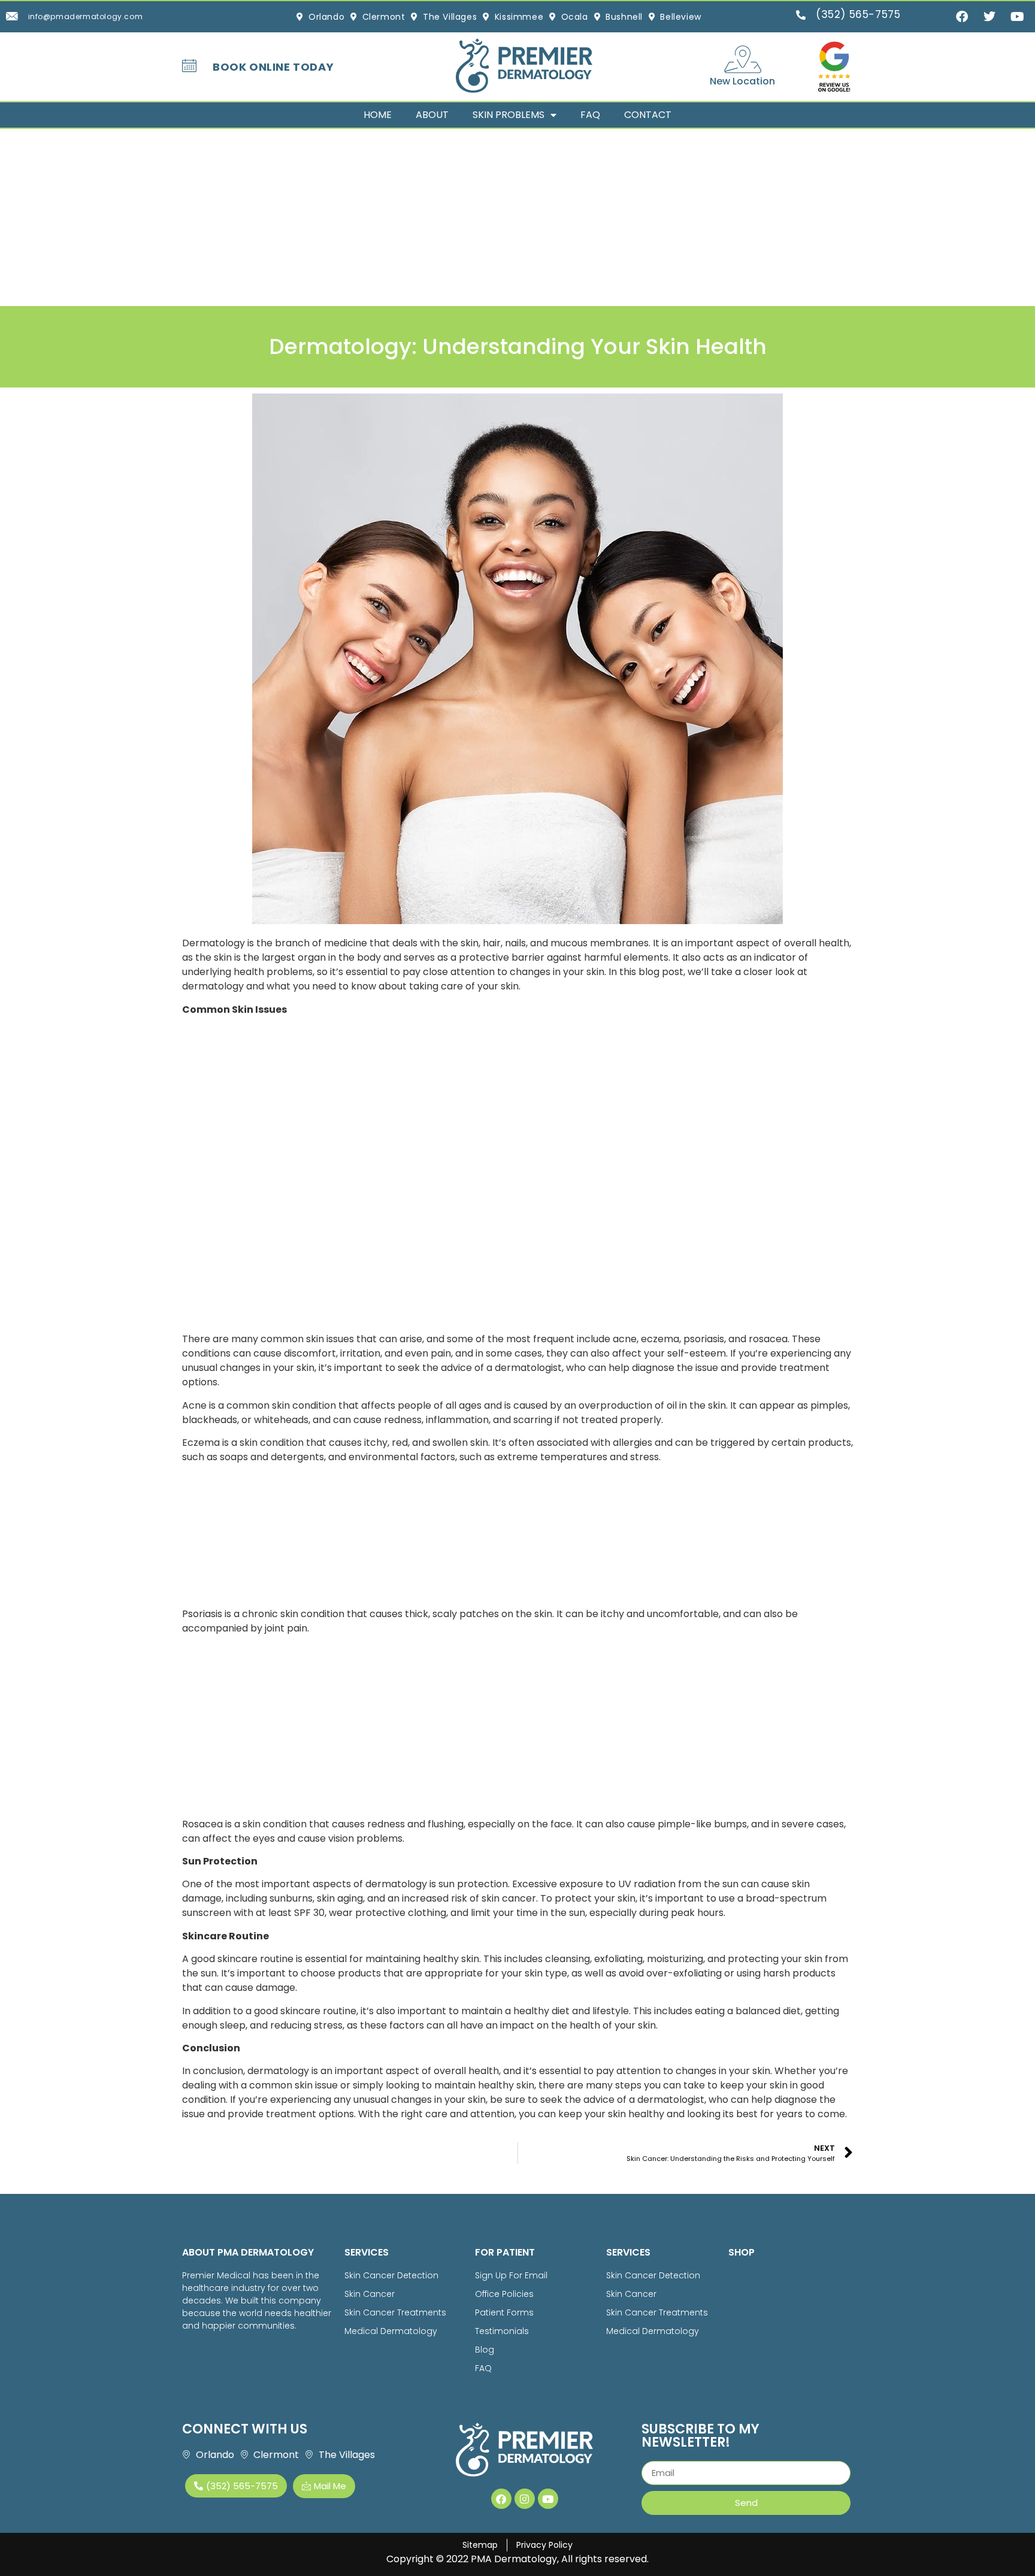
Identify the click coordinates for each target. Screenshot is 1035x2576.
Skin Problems (509, 115)
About (432, 115)
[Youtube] (548, 2499)
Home (378, 115)
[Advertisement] (359, 217)
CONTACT (648, 115)
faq (590, 115)
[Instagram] (525, 2499)
